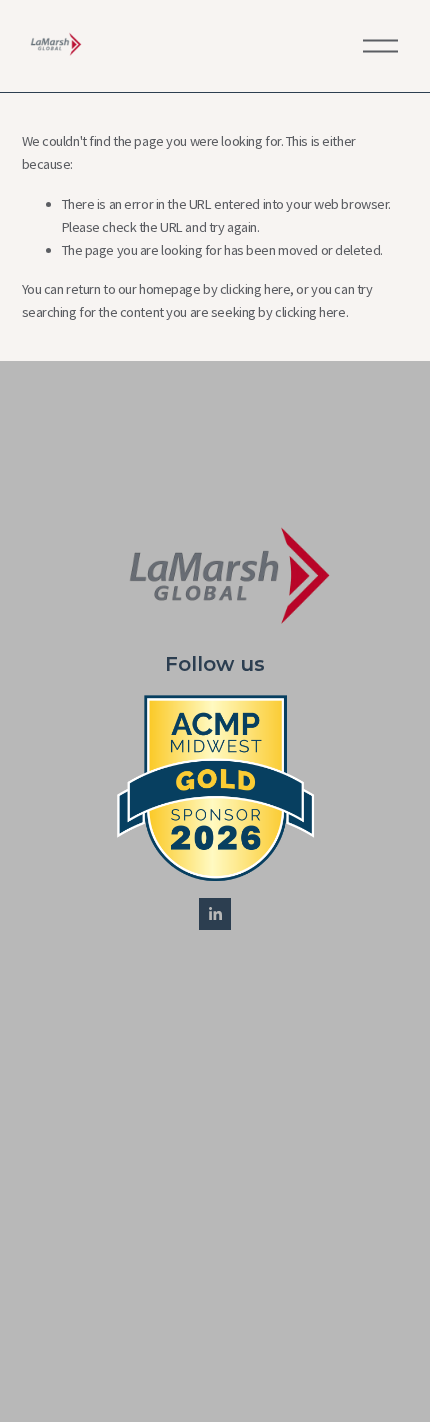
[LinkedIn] (215, 914)
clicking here (255, 289)
